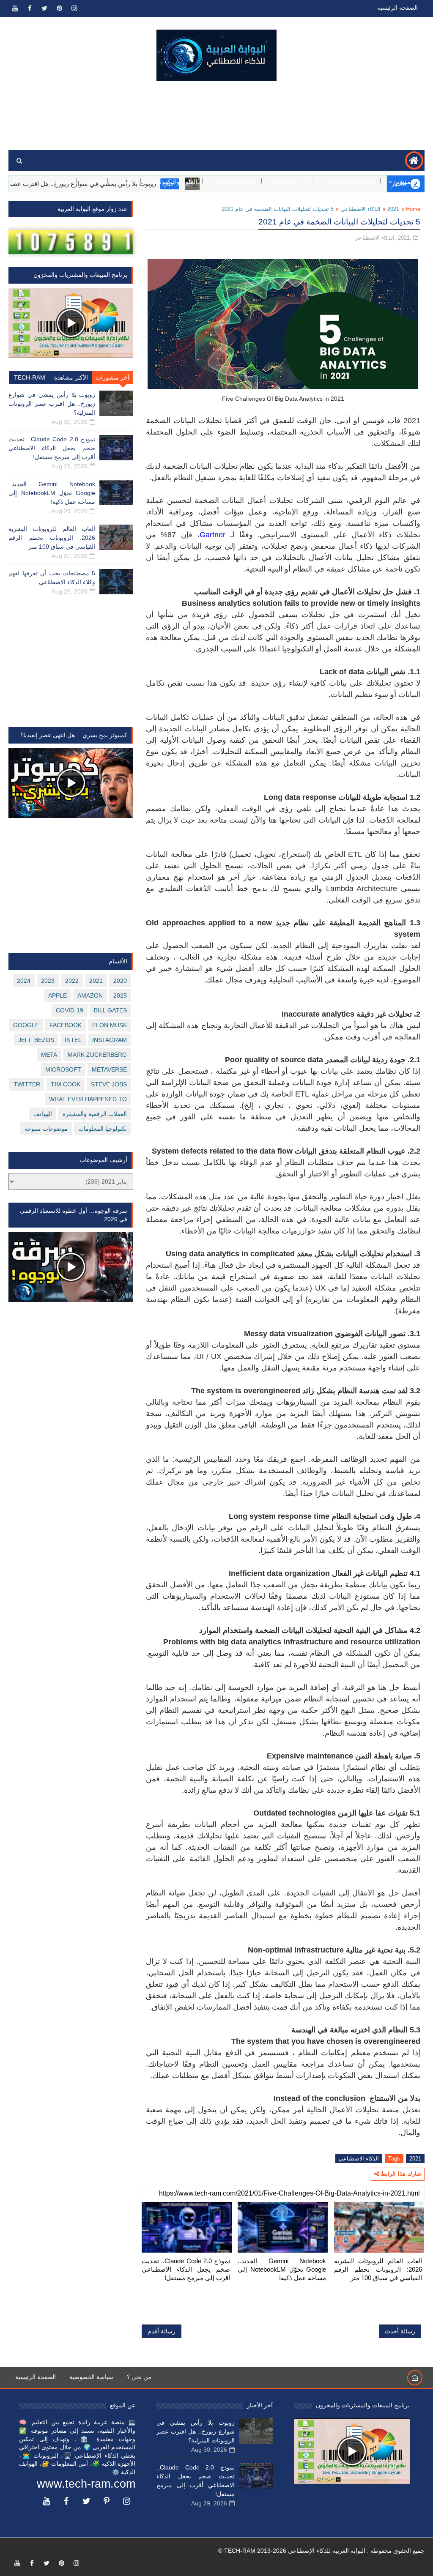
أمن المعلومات (289, 182)
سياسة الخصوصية (91, 2377)
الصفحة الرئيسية (397, 8)
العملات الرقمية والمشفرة (95, 1114)
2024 (24, 981)
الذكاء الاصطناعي (233, 182)
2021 (393, 209)
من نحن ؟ (139, 2377)
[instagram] (74, 8)
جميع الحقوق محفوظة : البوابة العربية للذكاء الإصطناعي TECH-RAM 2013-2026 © (321, 2551)
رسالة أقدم (162, 2331)
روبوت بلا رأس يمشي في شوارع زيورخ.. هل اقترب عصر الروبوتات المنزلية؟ (52, 404)
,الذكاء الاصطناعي (375, 238)
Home (413, 209)
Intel (73, 1040)
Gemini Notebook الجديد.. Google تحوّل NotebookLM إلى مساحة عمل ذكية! (282, 2270)
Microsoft (63, 1069)
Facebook (66, 1025)
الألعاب (93, 182)
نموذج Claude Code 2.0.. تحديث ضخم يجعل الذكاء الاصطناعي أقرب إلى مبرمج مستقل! (186, 2270)
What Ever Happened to (88, 1099)
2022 (72, 981)
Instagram (110, 1040)
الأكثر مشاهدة (71, 377)
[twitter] (44, 8)
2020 (120, 981)
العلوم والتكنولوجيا (173, 182)
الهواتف (126, 182)
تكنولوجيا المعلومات (103, 1129)
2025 (120, 995)
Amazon (90, 995)
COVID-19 (70, 1010)
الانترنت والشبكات (351, 182)
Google (26, 1025)
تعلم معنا (60, 182)
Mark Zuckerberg (97, 1055)
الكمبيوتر (406, 182)
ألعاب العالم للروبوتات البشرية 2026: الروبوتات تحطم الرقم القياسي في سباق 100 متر (378, 2270)
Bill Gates (110, 1010)
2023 (48, 981)
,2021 (405, 238)
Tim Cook (66, 1084)
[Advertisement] (216, 116)
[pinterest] (59, 8)
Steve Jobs (109, 1084)
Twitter (27, 1084)
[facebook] (30, 8)
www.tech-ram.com (86, 2484)
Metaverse (109, 1069)
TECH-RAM (30, 377)
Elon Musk (110, 1025)
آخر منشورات (112, 377)
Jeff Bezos (36, 1040)
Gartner (212, 535)
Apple (58, 995)
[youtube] (15, 8)
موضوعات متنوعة (46, 1129)
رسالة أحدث (400, 2331)
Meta (49, 1055)
